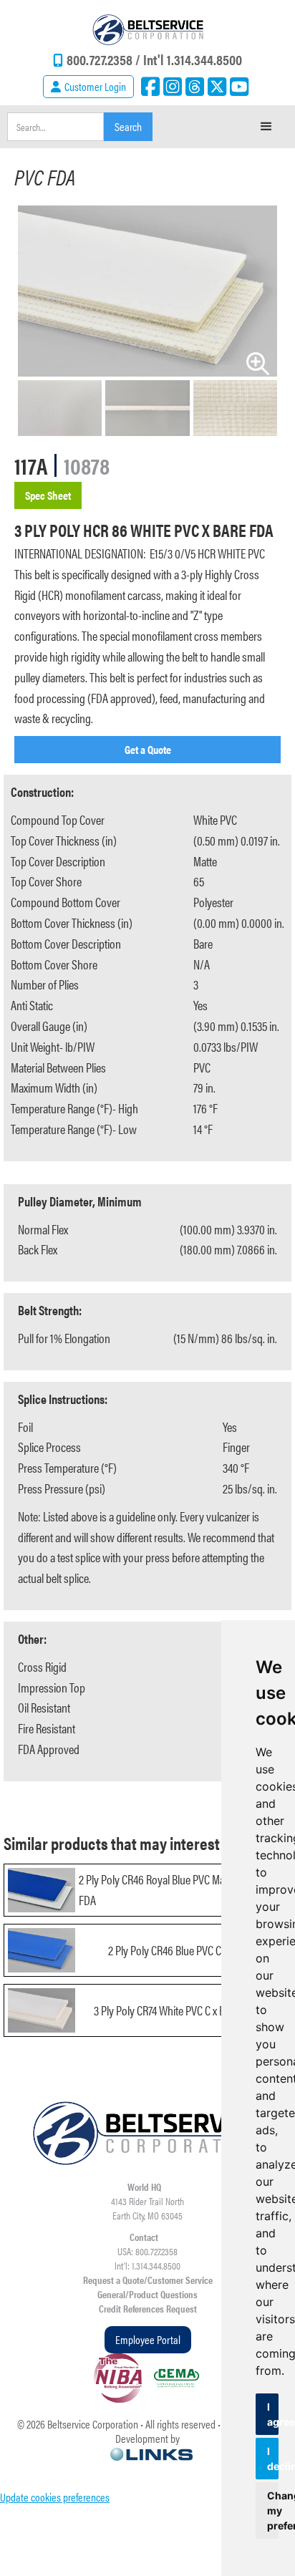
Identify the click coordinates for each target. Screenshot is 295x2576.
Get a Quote (148, 749)
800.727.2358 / (105, 59)
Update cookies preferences (55, 2497)
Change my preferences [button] (273, 2510)
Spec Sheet (48, 495)
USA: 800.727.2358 (147, 2251)
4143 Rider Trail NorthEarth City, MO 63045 (147, 2208)
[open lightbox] (147, 291)
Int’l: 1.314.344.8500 (147, 2265)
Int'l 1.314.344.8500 (193, 59)
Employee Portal (148, 2339)
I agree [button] (273, 2414)
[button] (266, 127)
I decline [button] (273, 2459)
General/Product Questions (147, 2294)
